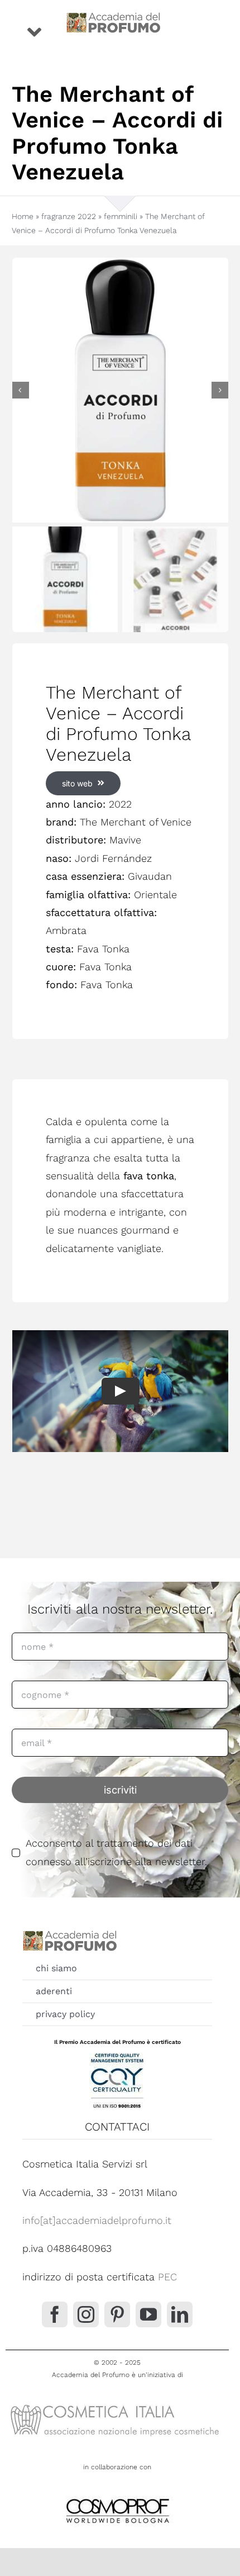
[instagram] (86, 2314)
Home (23, 216)
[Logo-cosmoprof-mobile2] (117, 2496)
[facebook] (55, 2314)
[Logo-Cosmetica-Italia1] (117, 2404)
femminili (121, 216)
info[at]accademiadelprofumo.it (97, 2220)
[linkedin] (180, 2314)
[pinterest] (117, 2314)
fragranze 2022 (69, 216)
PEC (167, 2277)
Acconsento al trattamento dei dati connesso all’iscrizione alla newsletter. (116, 1852)
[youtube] (148, 2314)
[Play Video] (120, 1391)
